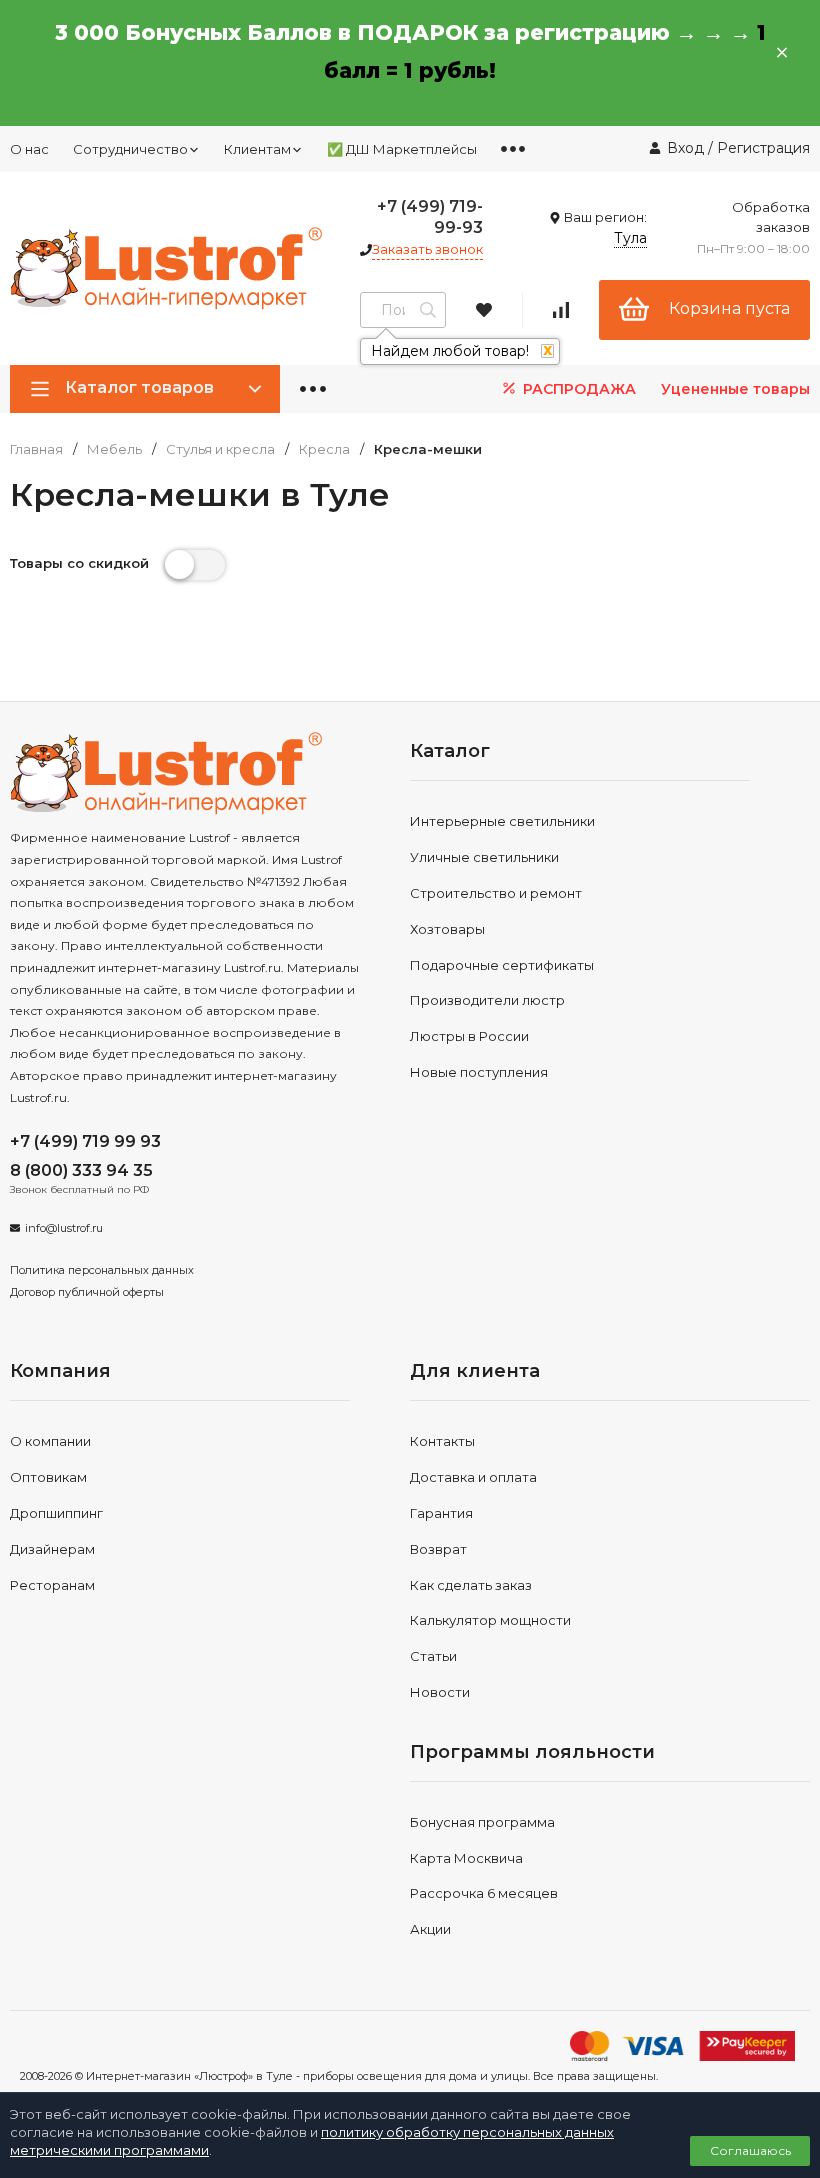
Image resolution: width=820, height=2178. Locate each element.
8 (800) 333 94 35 (81, 1170)
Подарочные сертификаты (502, 965)
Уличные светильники (484, 857)
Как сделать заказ (471, 1585)
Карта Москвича (466, 1858)
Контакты (442, 1441)
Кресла (324, 449)
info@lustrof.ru (64, 1228)
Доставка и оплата (473, 1477)
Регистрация (763, 148)
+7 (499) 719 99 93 (85, 1141)
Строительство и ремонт (496, 893)
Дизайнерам (52, 1549)
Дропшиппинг (56, 1513)
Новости (440, 1692)
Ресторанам (52, 1585)
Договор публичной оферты (87, 1292)
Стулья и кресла (220, 449)
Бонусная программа (482, 1822)
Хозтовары (447, 929)
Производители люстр (487, 1000)
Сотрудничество (130, 149)
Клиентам (257, 149)
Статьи (433, 1656)
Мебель (114, 449)
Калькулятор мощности (490, 1620)
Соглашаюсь (750, 2150)
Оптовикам (48, 1477)
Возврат (438, 1549)
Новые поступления (479, 1072)
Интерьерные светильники (502, 821)
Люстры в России (469, 1036)
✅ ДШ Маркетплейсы (402, 149)
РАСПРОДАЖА (577, 389)
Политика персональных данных (102, 1270)
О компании (50, 1441)
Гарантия (441, 1513)
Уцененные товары (735, 389)
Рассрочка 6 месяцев (484, 1893)
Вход (685, 148)
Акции (430, 1929)
